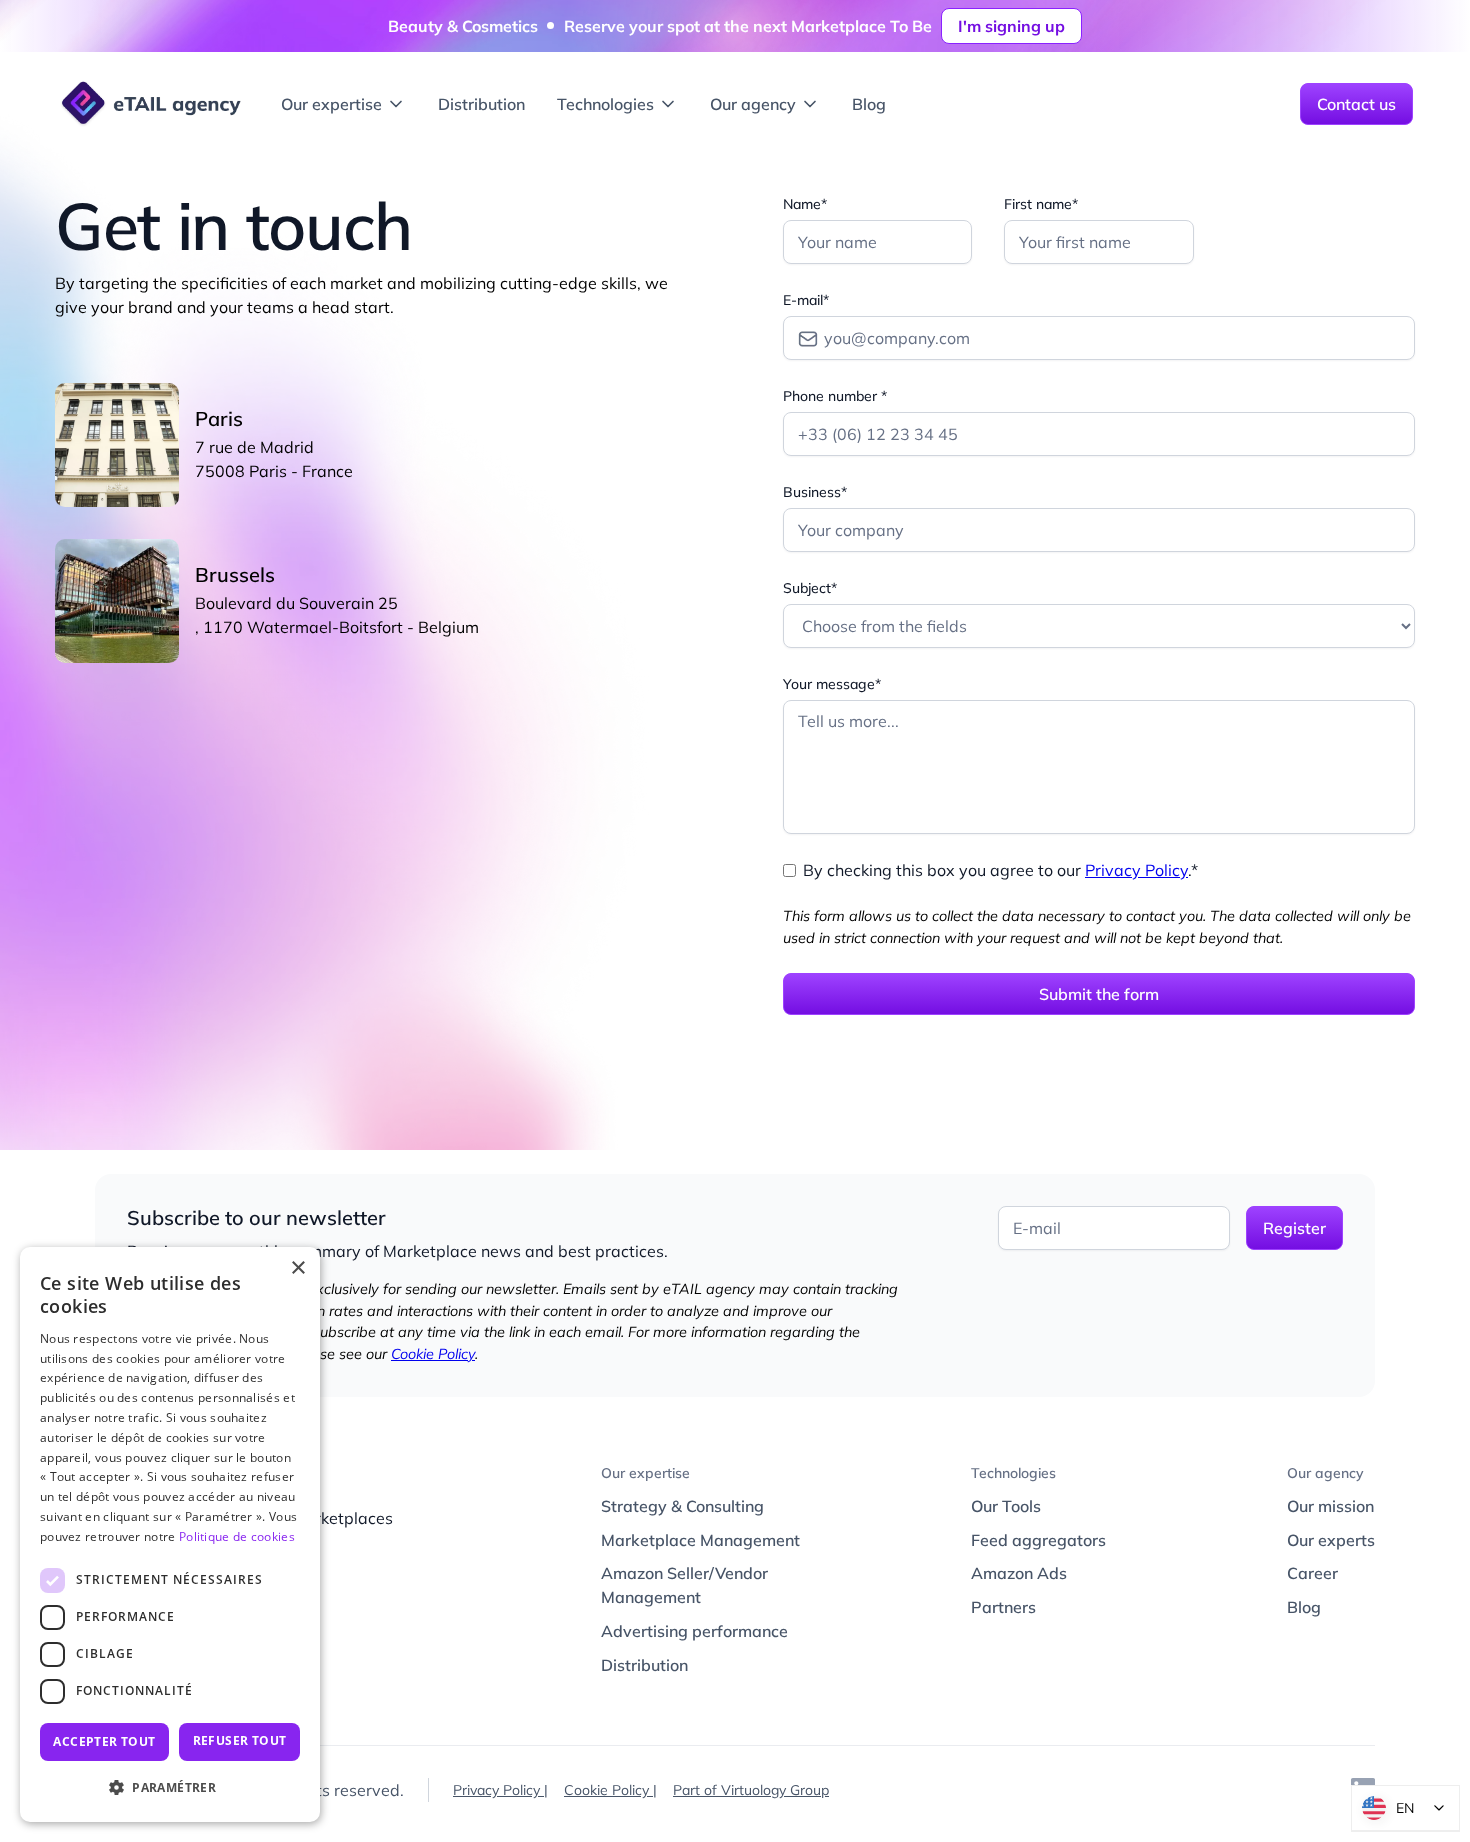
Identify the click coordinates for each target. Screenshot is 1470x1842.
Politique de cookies (237, 1536)
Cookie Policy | (610, 1790)
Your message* (832, 684)
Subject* (810, 588)
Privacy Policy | (500, 1790)
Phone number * (835, 396)
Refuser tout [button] (240, 1740)
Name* (805, 204)
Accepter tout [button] (104, 1741)
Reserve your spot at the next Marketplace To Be (748, 26)
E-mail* (806, 300)
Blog (869, 104)
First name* (1041, 204)
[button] (343, 104)
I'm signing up (1011, 26)
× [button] (297, 1268)
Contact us (1356, 104)
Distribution (481, 104)
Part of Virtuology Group (751, 1790)
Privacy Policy (1136, 870)
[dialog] (170, 1534)
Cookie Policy (433, 1354)
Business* (815, 492)
